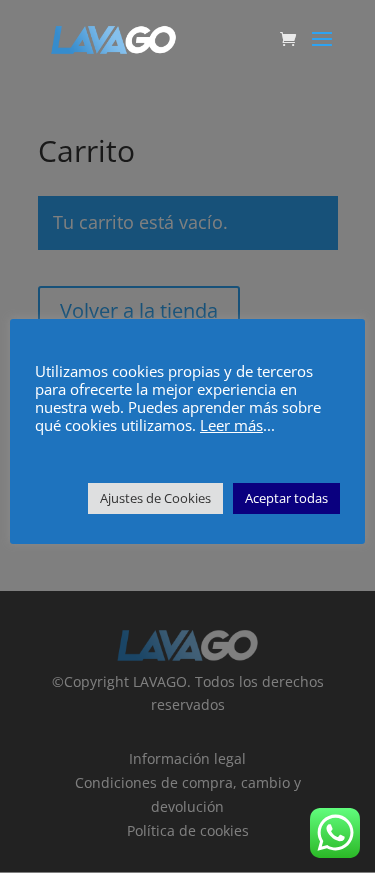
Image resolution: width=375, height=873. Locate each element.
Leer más (231, 425)
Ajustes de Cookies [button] (155, 498)
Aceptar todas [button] (286, 498)
